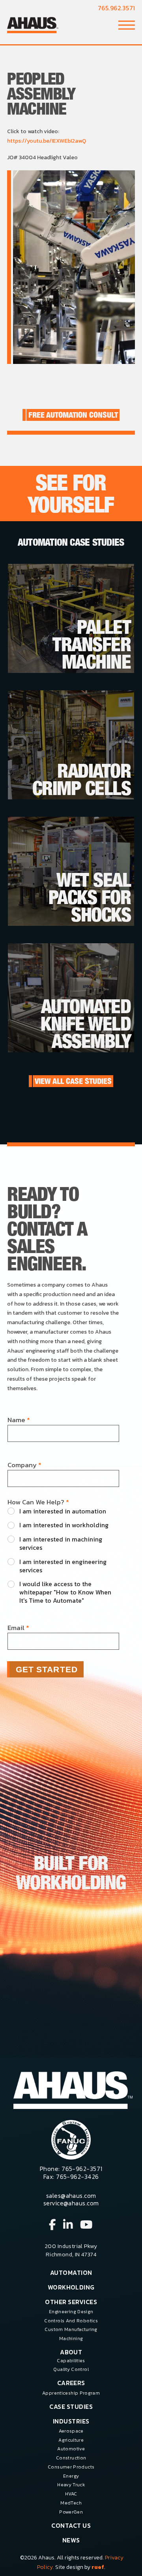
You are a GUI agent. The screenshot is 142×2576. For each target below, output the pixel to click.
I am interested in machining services (61, 1543)
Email (18, 1628)
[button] (127, 25)
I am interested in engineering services (63, 1566)
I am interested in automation (63, 1511)
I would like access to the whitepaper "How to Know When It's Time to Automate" (65, 1592)
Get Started (47, 1669)
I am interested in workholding (64, 1525)
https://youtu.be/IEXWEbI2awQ (47, 141)
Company (24, 1465)
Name (19, 1420)
